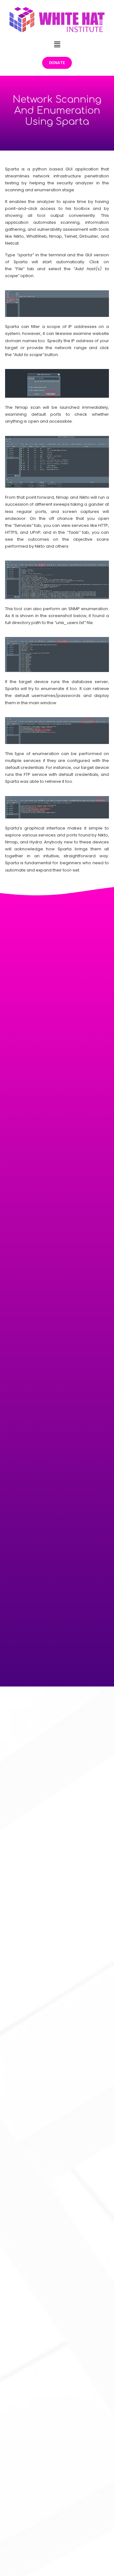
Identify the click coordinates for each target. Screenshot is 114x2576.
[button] (57, 44)
